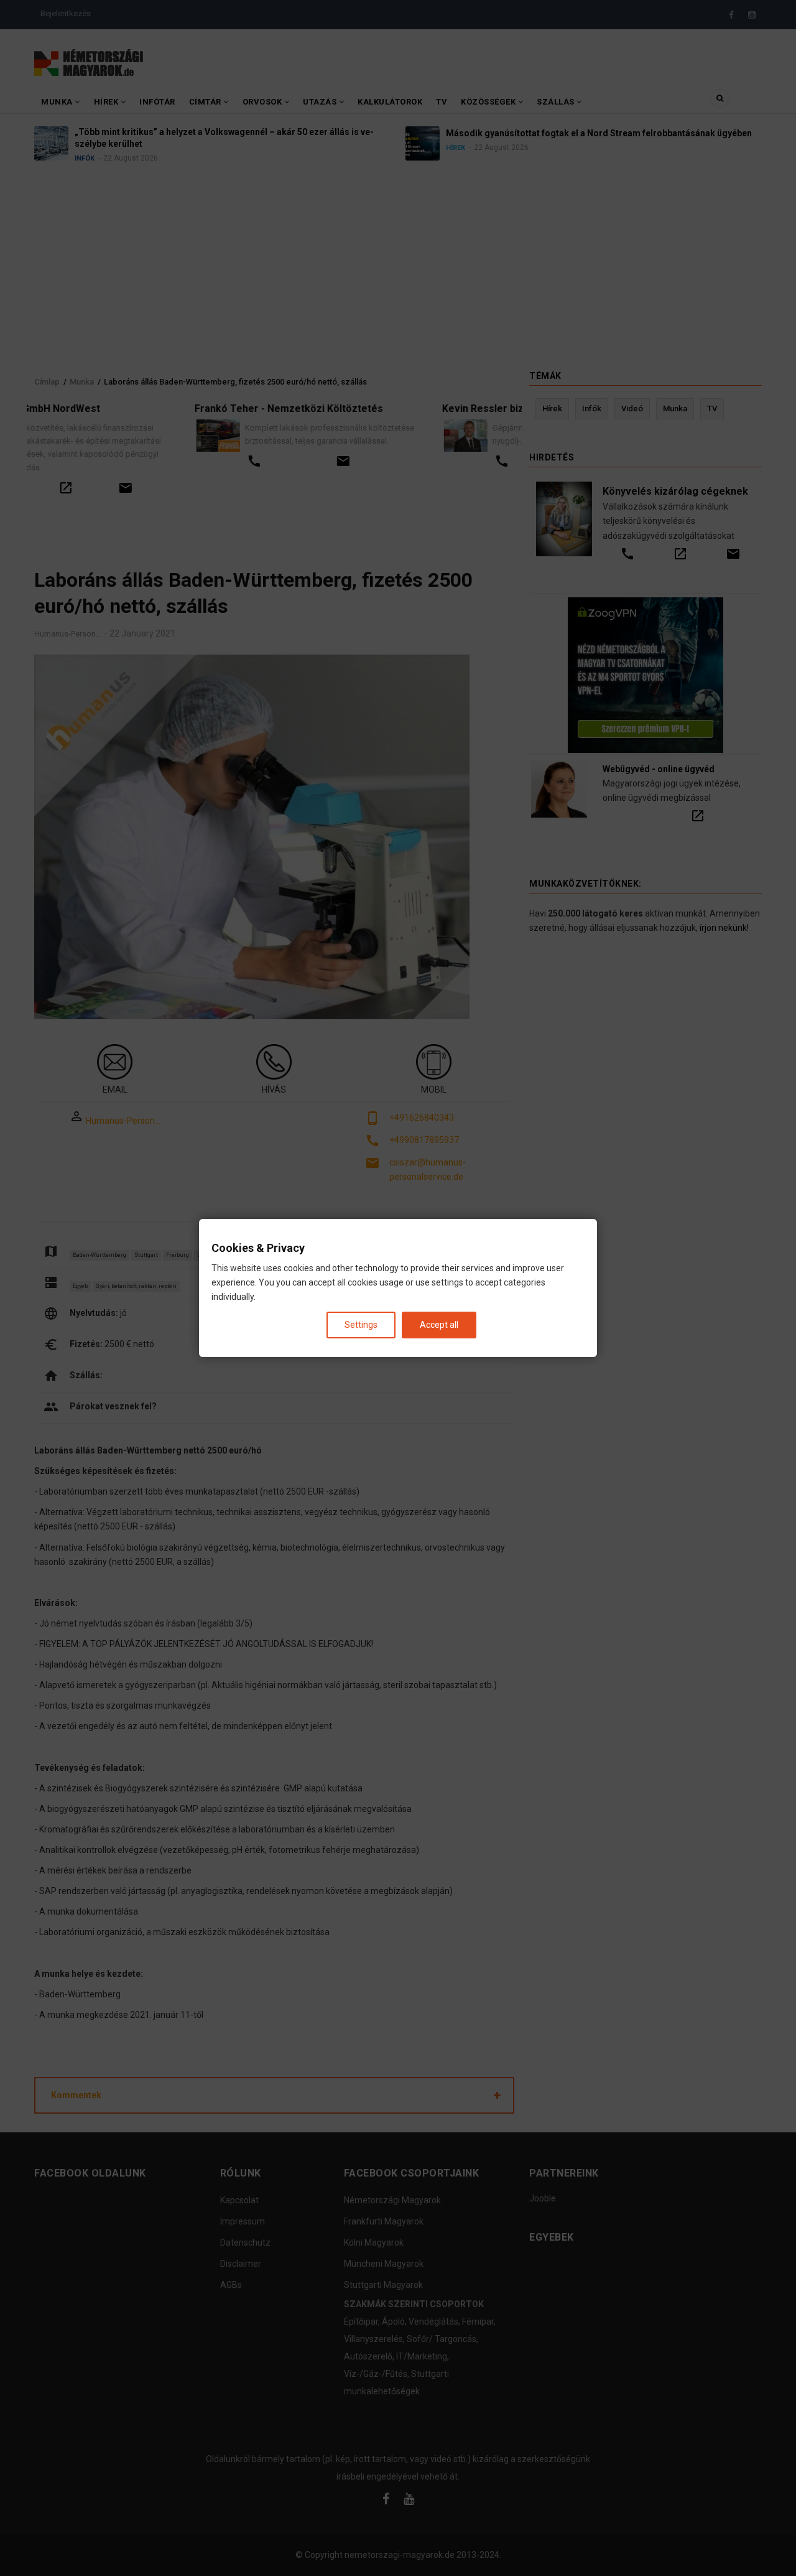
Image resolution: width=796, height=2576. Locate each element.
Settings (361, 1325)
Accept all (439, 1325)
